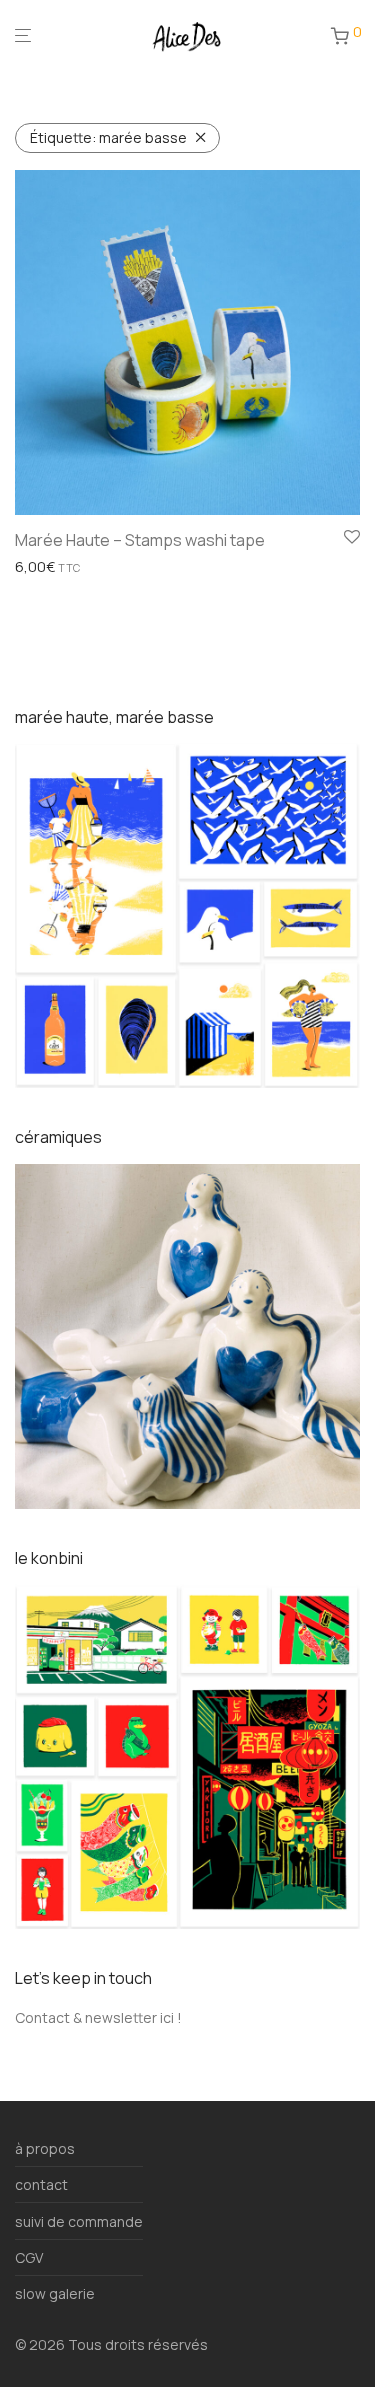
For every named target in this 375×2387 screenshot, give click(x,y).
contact (41, 2184)
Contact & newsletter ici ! (98, 2017)
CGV (29, 2257)
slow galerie (55, 2293)
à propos (45, 2148)
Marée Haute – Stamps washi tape (140, 540)
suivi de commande (79, 2221)
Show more (46, 567)
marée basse (108, 137)
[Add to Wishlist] (352, 538)
